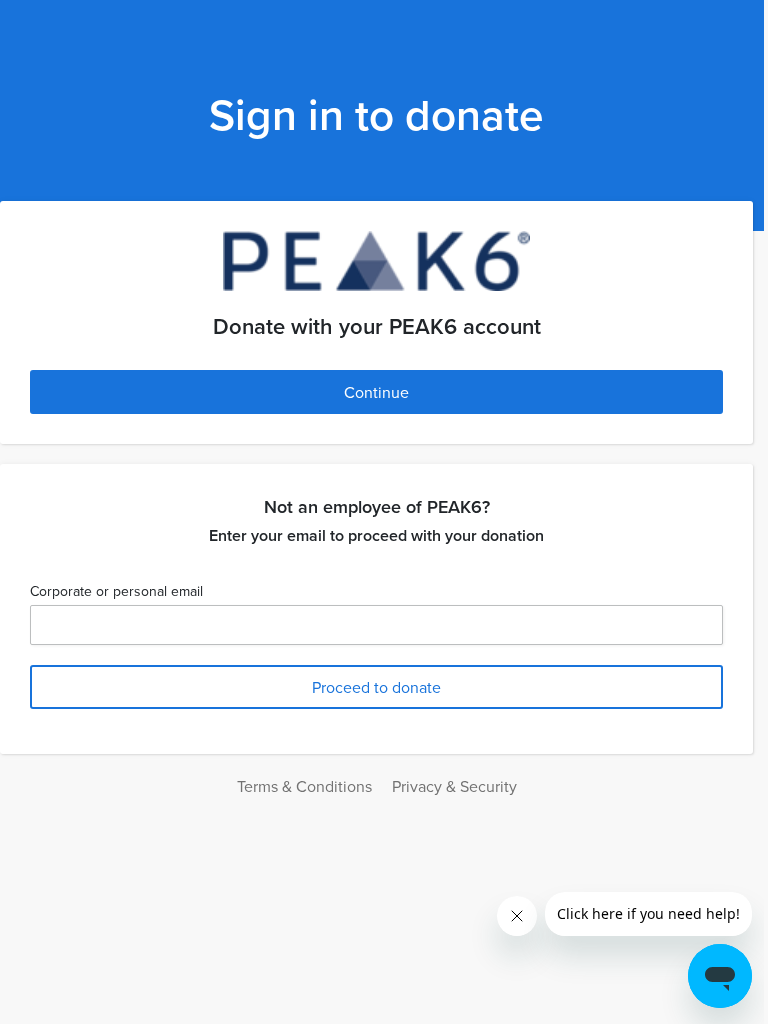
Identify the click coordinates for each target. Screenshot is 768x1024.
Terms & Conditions (304, 786)
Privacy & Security (454, 786)
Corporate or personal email (116, 591)
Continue (376, 392)
